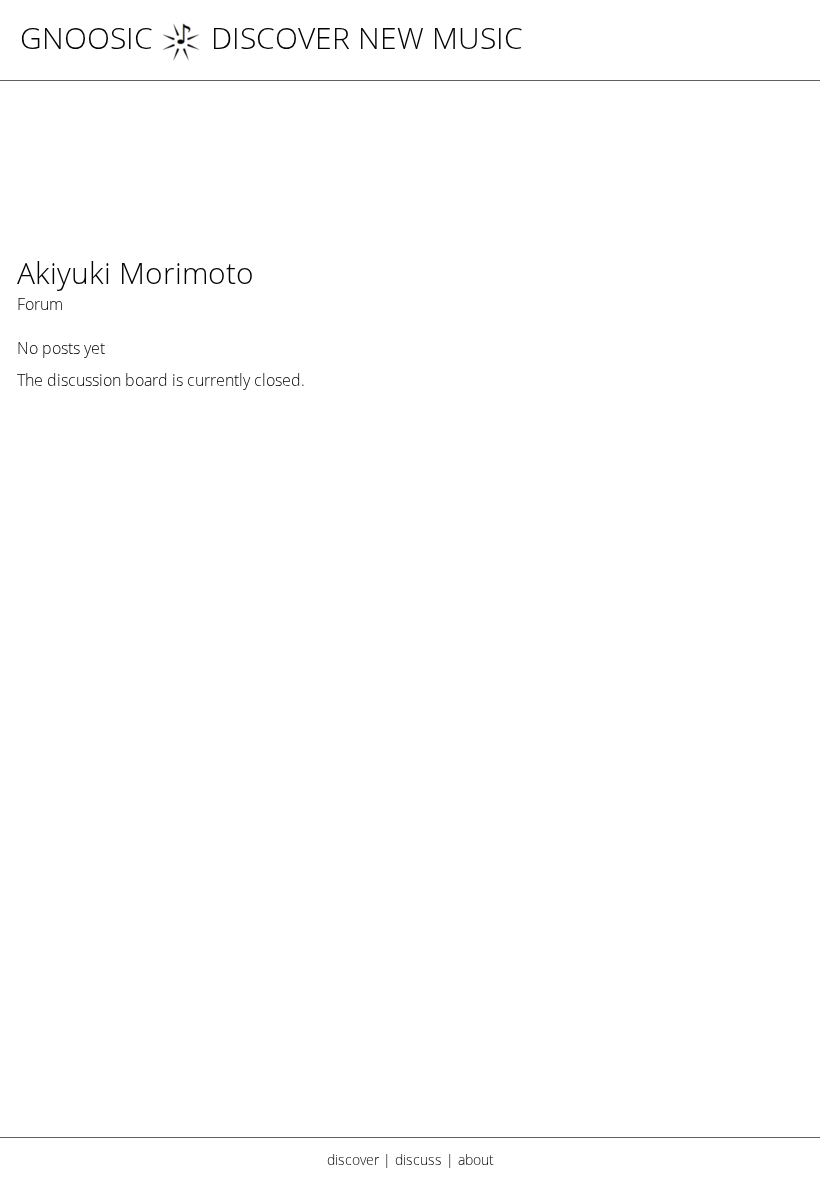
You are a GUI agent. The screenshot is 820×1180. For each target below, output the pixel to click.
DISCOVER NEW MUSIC (367, 37)
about (476, 1159)
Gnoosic (86, 37)
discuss (418, 1159)
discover (353, 1159)
